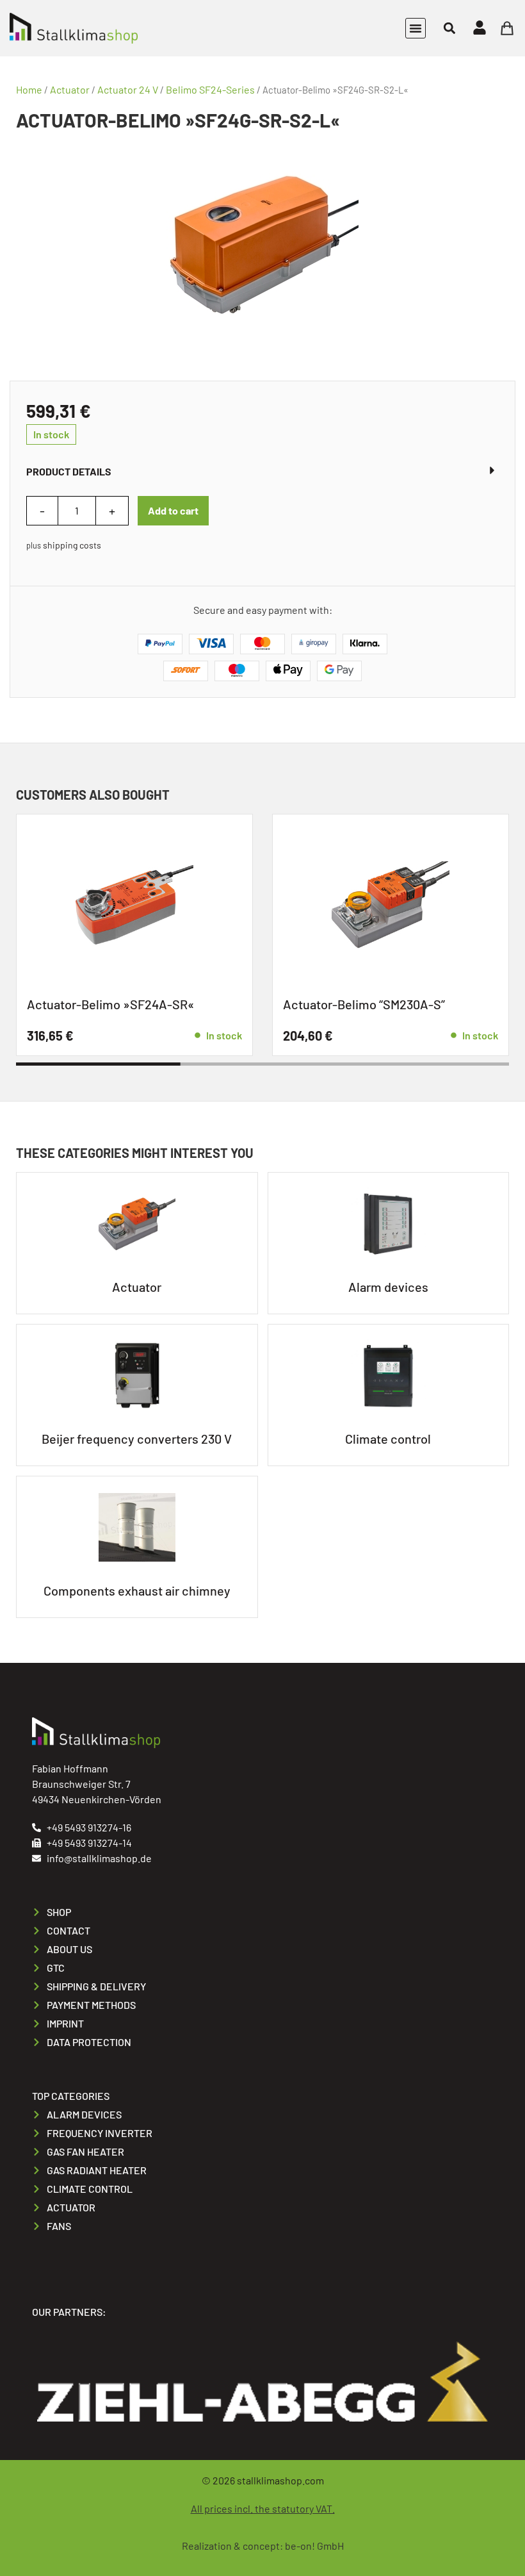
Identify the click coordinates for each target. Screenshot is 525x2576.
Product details (69, 471)
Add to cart (173, 510)
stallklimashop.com (280, 2480)
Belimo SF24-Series (210, 89)
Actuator (70, 89)
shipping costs (72, 545)
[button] (416, 28)
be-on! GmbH (314, 2546)
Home (29, 89)
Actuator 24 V (128, 89)
